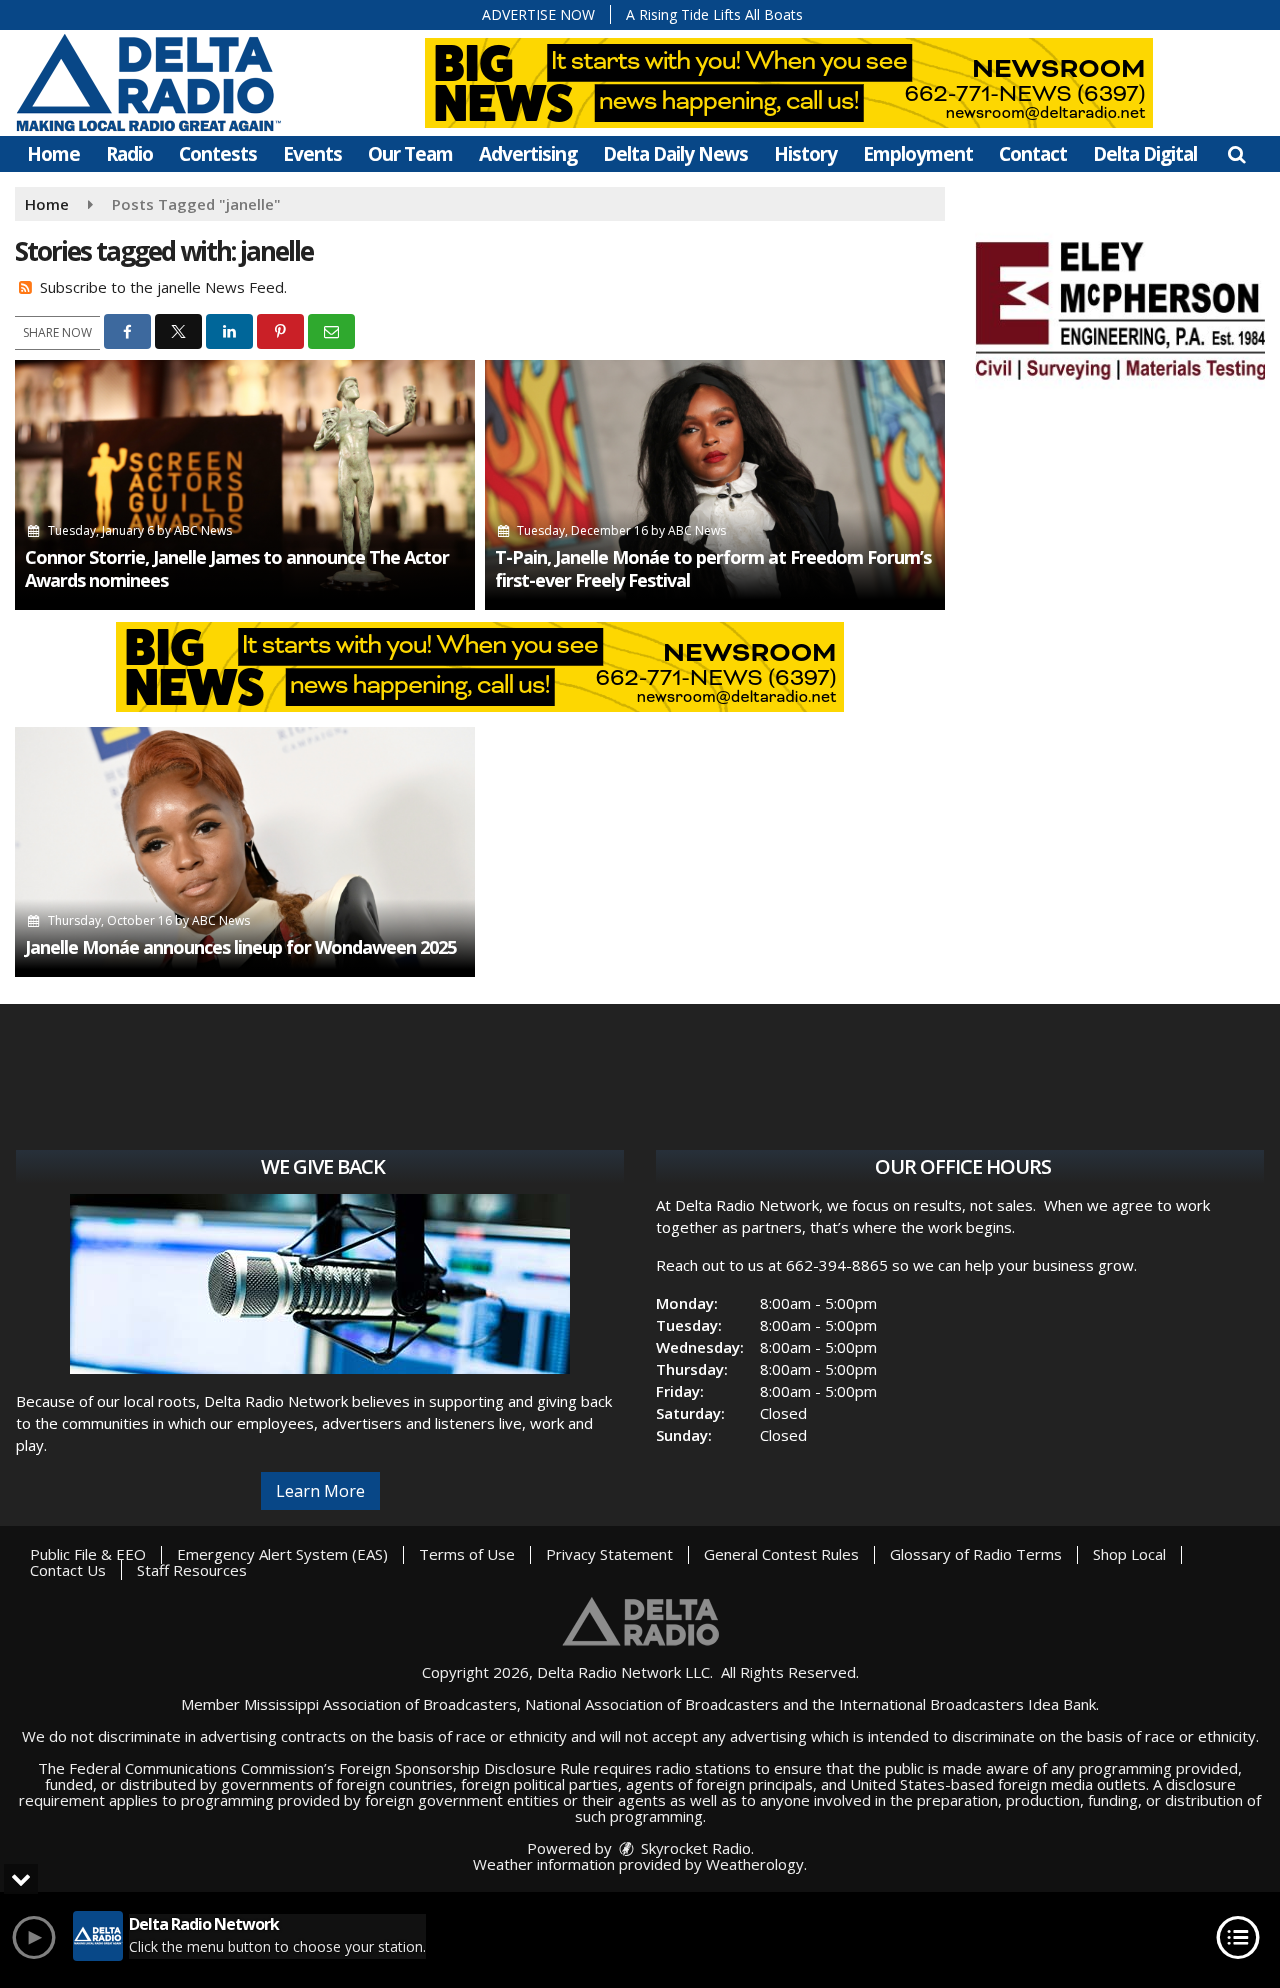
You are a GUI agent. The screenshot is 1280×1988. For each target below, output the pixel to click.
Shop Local (1129, 1554)
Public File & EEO (88, 1554)
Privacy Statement (609, 1554)
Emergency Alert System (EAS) (282, 1554)
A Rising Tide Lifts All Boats (714, 14)
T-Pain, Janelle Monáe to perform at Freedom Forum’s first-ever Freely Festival (713, 568)
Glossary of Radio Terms (976, 1554)
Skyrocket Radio (694, 1848)
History (805, 154)
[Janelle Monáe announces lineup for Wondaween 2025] (245, 852)
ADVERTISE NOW (538, 14)
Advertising (528, 154)
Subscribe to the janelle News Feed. (163, 287)
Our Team (410, 154)
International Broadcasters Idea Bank (967, 1704)
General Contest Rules (781, 1554)
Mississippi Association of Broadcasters (380, 1704)
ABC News (203, 530)
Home (53, 154)
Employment (918, 154)
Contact (1033, 154)
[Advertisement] (1120, 308)
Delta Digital (1145, 154)
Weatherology (755, 1864)
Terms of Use (467, 1554)
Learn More (320, 1491)
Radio (129, 154)
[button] (1236, 154)
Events (312, 154)
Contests (218, 154)
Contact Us (68, 1570)
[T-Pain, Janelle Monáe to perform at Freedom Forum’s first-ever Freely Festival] (715, 485)
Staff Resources (192, 1570)
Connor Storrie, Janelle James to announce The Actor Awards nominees (237, 568)
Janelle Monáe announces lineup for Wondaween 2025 (240, 947)
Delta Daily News (675, 154)
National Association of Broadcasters (652, 1704)
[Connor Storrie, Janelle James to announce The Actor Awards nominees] (245, 485)
